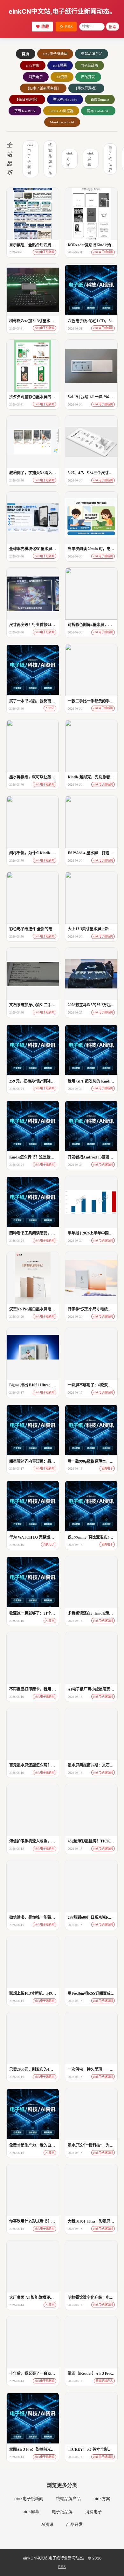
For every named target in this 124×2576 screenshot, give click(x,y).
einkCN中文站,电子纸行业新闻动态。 (62, 11)
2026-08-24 (17, 1089)
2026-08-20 (75, 1240)
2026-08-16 (75, 1468)
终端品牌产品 (92, 54)
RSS (69, 27)
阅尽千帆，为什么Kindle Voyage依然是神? (45, 853)
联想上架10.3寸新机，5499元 (34, 1993)
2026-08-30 (75, 404)
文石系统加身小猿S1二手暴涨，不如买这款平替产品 (53, 1005)
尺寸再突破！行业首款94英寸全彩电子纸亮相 (47, 625)
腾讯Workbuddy (65, 99)
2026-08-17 (17, 1392)
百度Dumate (100, 99)
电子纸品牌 (90, 65)
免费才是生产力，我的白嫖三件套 (38, 2145)
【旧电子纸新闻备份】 (43, 88)
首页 (26, 54)
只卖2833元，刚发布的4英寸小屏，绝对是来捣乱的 (52, 2069)
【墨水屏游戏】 (86, 88)
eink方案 (33, 65)
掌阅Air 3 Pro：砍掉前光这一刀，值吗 (41, 2449)
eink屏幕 (60, 65)
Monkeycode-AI (62, 122)
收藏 (45, 27)
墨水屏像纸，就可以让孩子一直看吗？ (42, 777)
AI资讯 (62, 77)
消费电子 (36, 77)
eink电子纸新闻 (55, 54)
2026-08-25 (75, 1012)
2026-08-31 (17, 252)
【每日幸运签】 (27, 99)
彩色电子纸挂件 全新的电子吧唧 (36, 929)
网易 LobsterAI (98, 111)
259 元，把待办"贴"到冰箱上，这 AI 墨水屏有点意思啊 (56, 1081)
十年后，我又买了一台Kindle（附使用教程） (47, 2373)
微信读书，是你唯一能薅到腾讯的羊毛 (42, 1917)
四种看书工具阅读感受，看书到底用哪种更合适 (49, 1233)
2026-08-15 (17, 1848)
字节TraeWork (25, 111)
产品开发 (88, 77)
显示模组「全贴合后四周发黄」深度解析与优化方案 (53, 245)
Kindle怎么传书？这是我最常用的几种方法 (45, 1157)
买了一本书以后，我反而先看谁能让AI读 (44, 701)
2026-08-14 (17, 2305)
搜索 (113, 27)
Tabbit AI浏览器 (61, 111)
